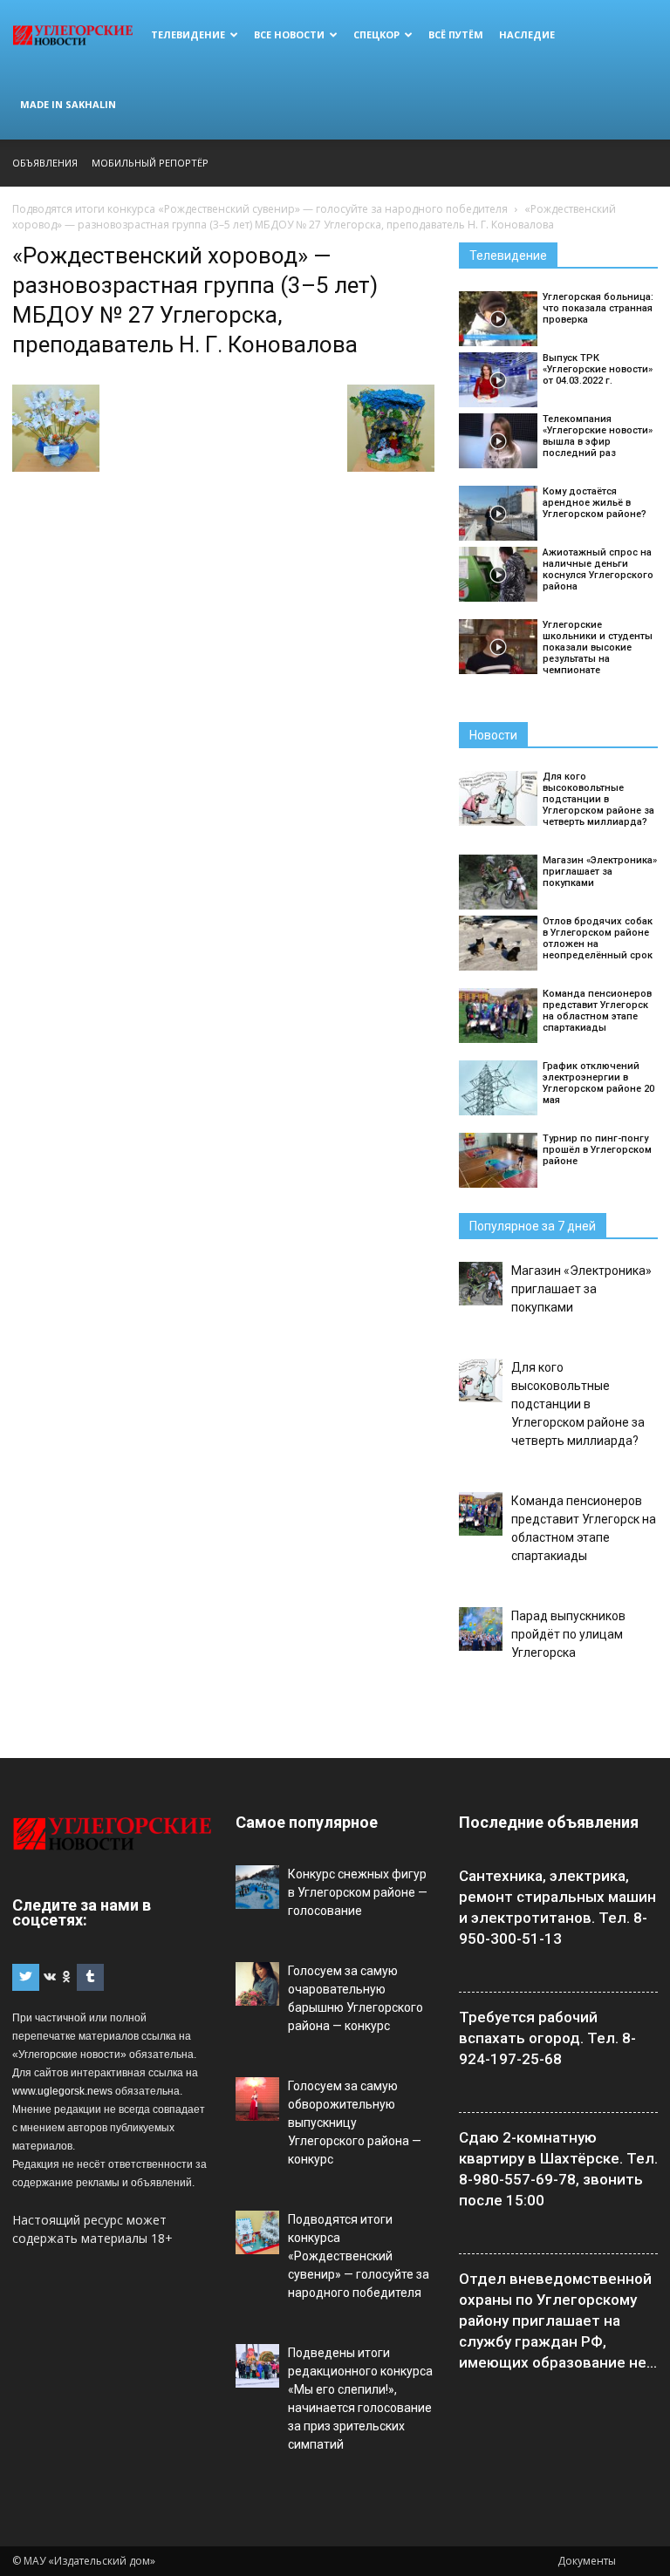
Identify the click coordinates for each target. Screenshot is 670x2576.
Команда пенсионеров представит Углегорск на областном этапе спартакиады (597, 1011)
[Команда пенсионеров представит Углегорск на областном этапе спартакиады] (498, 1015)
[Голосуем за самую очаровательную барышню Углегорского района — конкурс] (257, 1984)
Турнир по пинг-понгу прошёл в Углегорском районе (597, 1150)
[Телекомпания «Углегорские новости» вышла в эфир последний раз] (498, 441)
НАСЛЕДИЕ (527, 34)
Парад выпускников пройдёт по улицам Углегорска (568, 1634)
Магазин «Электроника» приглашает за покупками (600, 872)
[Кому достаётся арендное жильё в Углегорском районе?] (498, 513)
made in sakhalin (68, 104)
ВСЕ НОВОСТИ (289, 34)
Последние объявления (549, 1822)
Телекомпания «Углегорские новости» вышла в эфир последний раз (598, 436)
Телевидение (188, 34)
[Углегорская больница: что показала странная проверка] (498, 319)
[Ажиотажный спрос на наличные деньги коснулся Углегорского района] (498, 574)
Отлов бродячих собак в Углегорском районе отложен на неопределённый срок (598, 938)
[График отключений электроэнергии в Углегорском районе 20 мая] (498, 1088)
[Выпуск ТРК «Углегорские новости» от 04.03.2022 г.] (498, 380)
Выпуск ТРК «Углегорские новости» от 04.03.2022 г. (598, 369)
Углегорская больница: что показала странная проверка (598, 308)
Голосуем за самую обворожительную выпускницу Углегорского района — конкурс (355, 2123)
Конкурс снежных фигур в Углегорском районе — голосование (358, 1892)
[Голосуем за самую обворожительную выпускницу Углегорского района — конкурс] (257, 2099)
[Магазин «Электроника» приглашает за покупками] (498, 882)
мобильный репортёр (150, 163)
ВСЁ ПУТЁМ (456, 34)
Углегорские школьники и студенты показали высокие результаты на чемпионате (598, 647)
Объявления (45, 163)
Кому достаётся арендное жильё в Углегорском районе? (595, 503)
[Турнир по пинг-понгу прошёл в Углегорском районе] (498, 1160)
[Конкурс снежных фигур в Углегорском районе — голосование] (257, 1887)
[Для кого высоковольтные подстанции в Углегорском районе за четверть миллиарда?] (498, 798)
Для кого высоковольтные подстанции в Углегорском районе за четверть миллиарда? (598, 799)
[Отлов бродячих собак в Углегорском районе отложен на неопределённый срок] (498, 943)
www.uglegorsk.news (62, 2091)
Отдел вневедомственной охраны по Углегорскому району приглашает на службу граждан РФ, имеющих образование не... (558, 2320)
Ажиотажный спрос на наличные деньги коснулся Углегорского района (598, 569)
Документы (587, 2561)
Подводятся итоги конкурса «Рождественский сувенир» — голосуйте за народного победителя (359, 2256)
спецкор (376, 34)
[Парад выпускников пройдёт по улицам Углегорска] (481, 1629)
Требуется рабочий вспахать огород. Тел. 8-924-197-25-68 (547, 2038)
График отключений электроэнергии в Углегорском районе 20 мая (598, 1083)
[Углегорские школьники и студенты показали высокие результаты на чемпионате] (498, 647)
